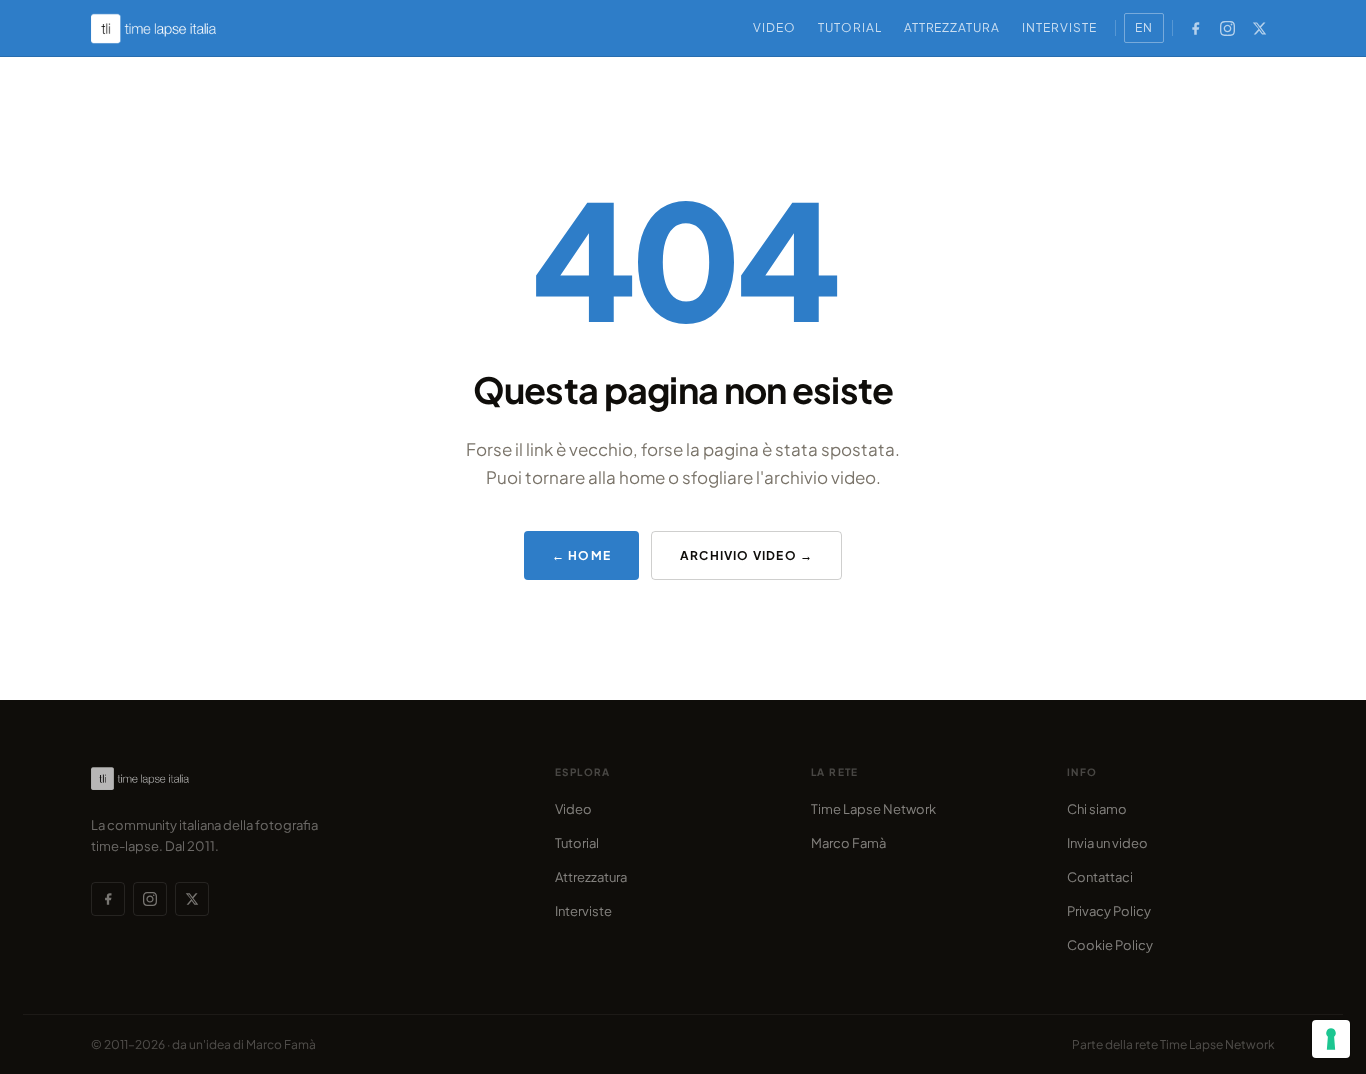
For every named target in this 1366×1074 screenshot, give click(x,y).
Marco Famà (848, 843)
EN (1144, 27)
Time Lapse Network (873, 809)
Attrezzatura (952, 27)
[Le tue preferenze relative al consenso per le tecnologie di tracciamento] (1331, 1039)
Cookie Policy (1110, 945)
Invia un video (1107, 843)
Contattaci (1100, 877)
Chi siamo (1097, 809)
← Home (581, 555)
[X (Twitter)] (1260, 28)
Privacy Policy (1109, 911)
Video (774, 27)
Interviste (1059, 27)
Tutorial (850, 27)
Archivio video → (746, 555)
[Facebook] (1196, 28)
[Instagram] (1228, 28)
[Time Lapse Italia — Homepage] (165, 28)
